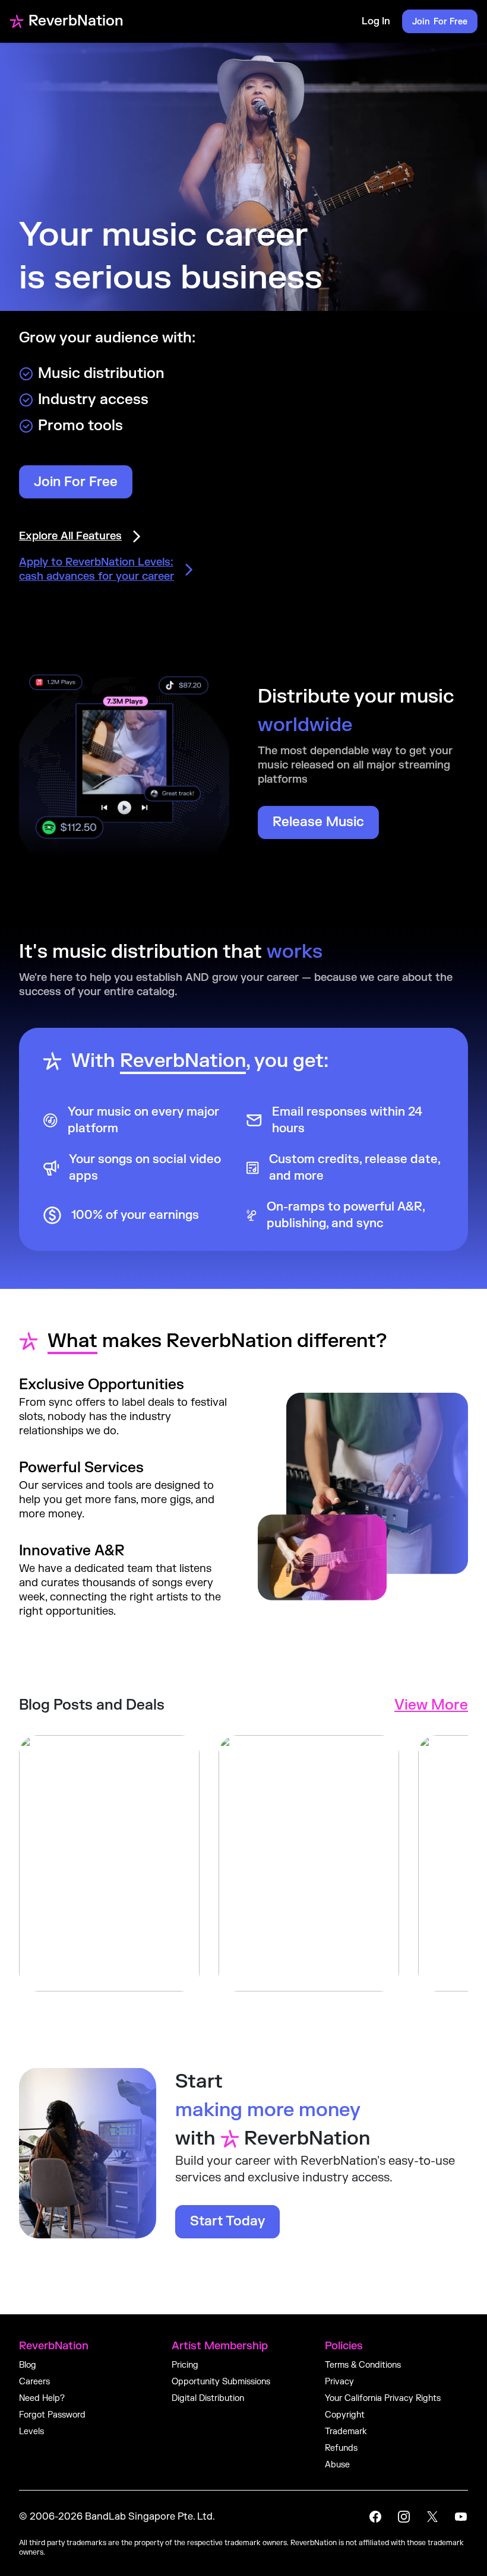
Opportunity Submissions (221, 2382)
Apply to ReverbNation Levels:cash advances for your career (97, 569)
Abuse (337, 2465)
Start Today (227, 2221)
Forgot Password (52, 2415)
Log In (376, 21)
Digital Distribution (208, 2398)
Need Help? (42, 2398)
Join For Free (76, 482)
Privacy (339, 2382)
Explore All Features (70, 536)
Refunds (341, 2448)
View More (431, 1705)
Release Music (318, 822)
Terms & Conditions (363, 2365)
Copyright (345, 2415)
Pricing (185, 2365)
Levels (31, 2432)
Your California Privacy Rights (383, 2398)
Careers (34, 2382)
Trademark (346, 2432)
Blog (28, 2365)
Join (440, 22)
